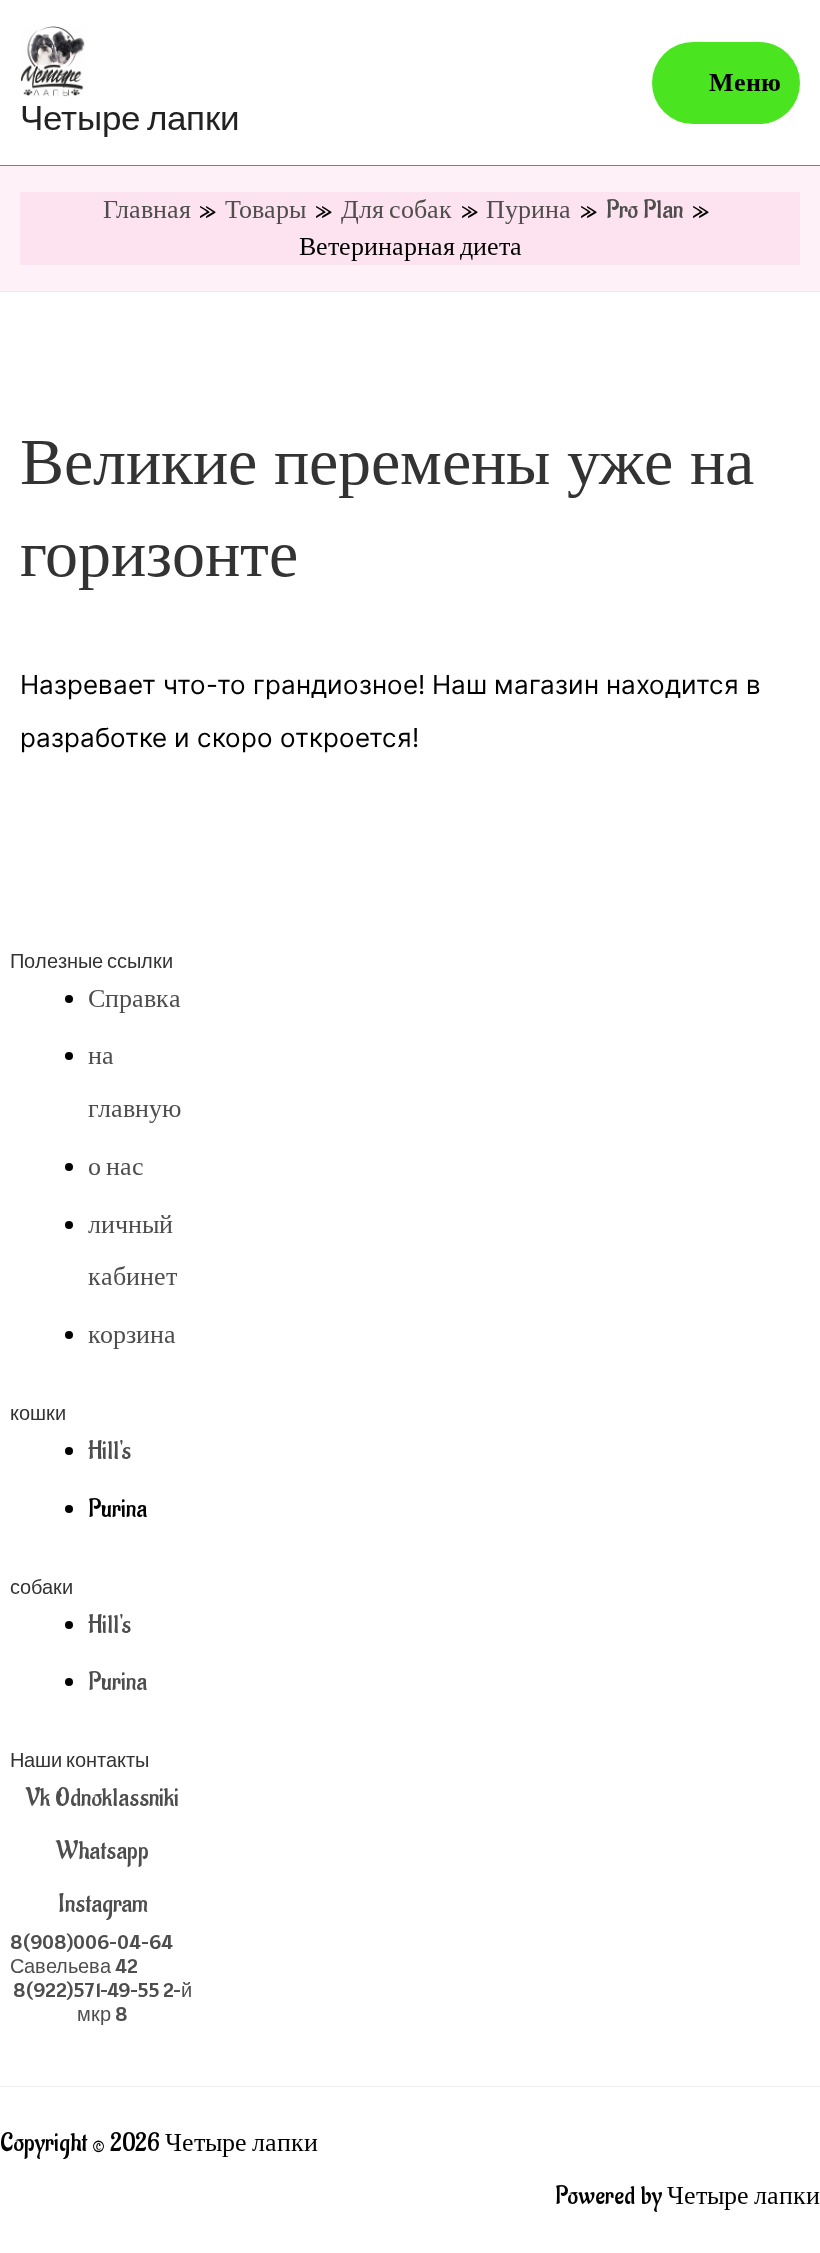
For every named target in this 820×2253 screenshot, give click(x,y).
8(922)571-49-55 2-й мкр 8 (102, 2002)
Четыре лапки (130, 117)
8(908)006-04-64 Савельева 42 (91, 1954)
